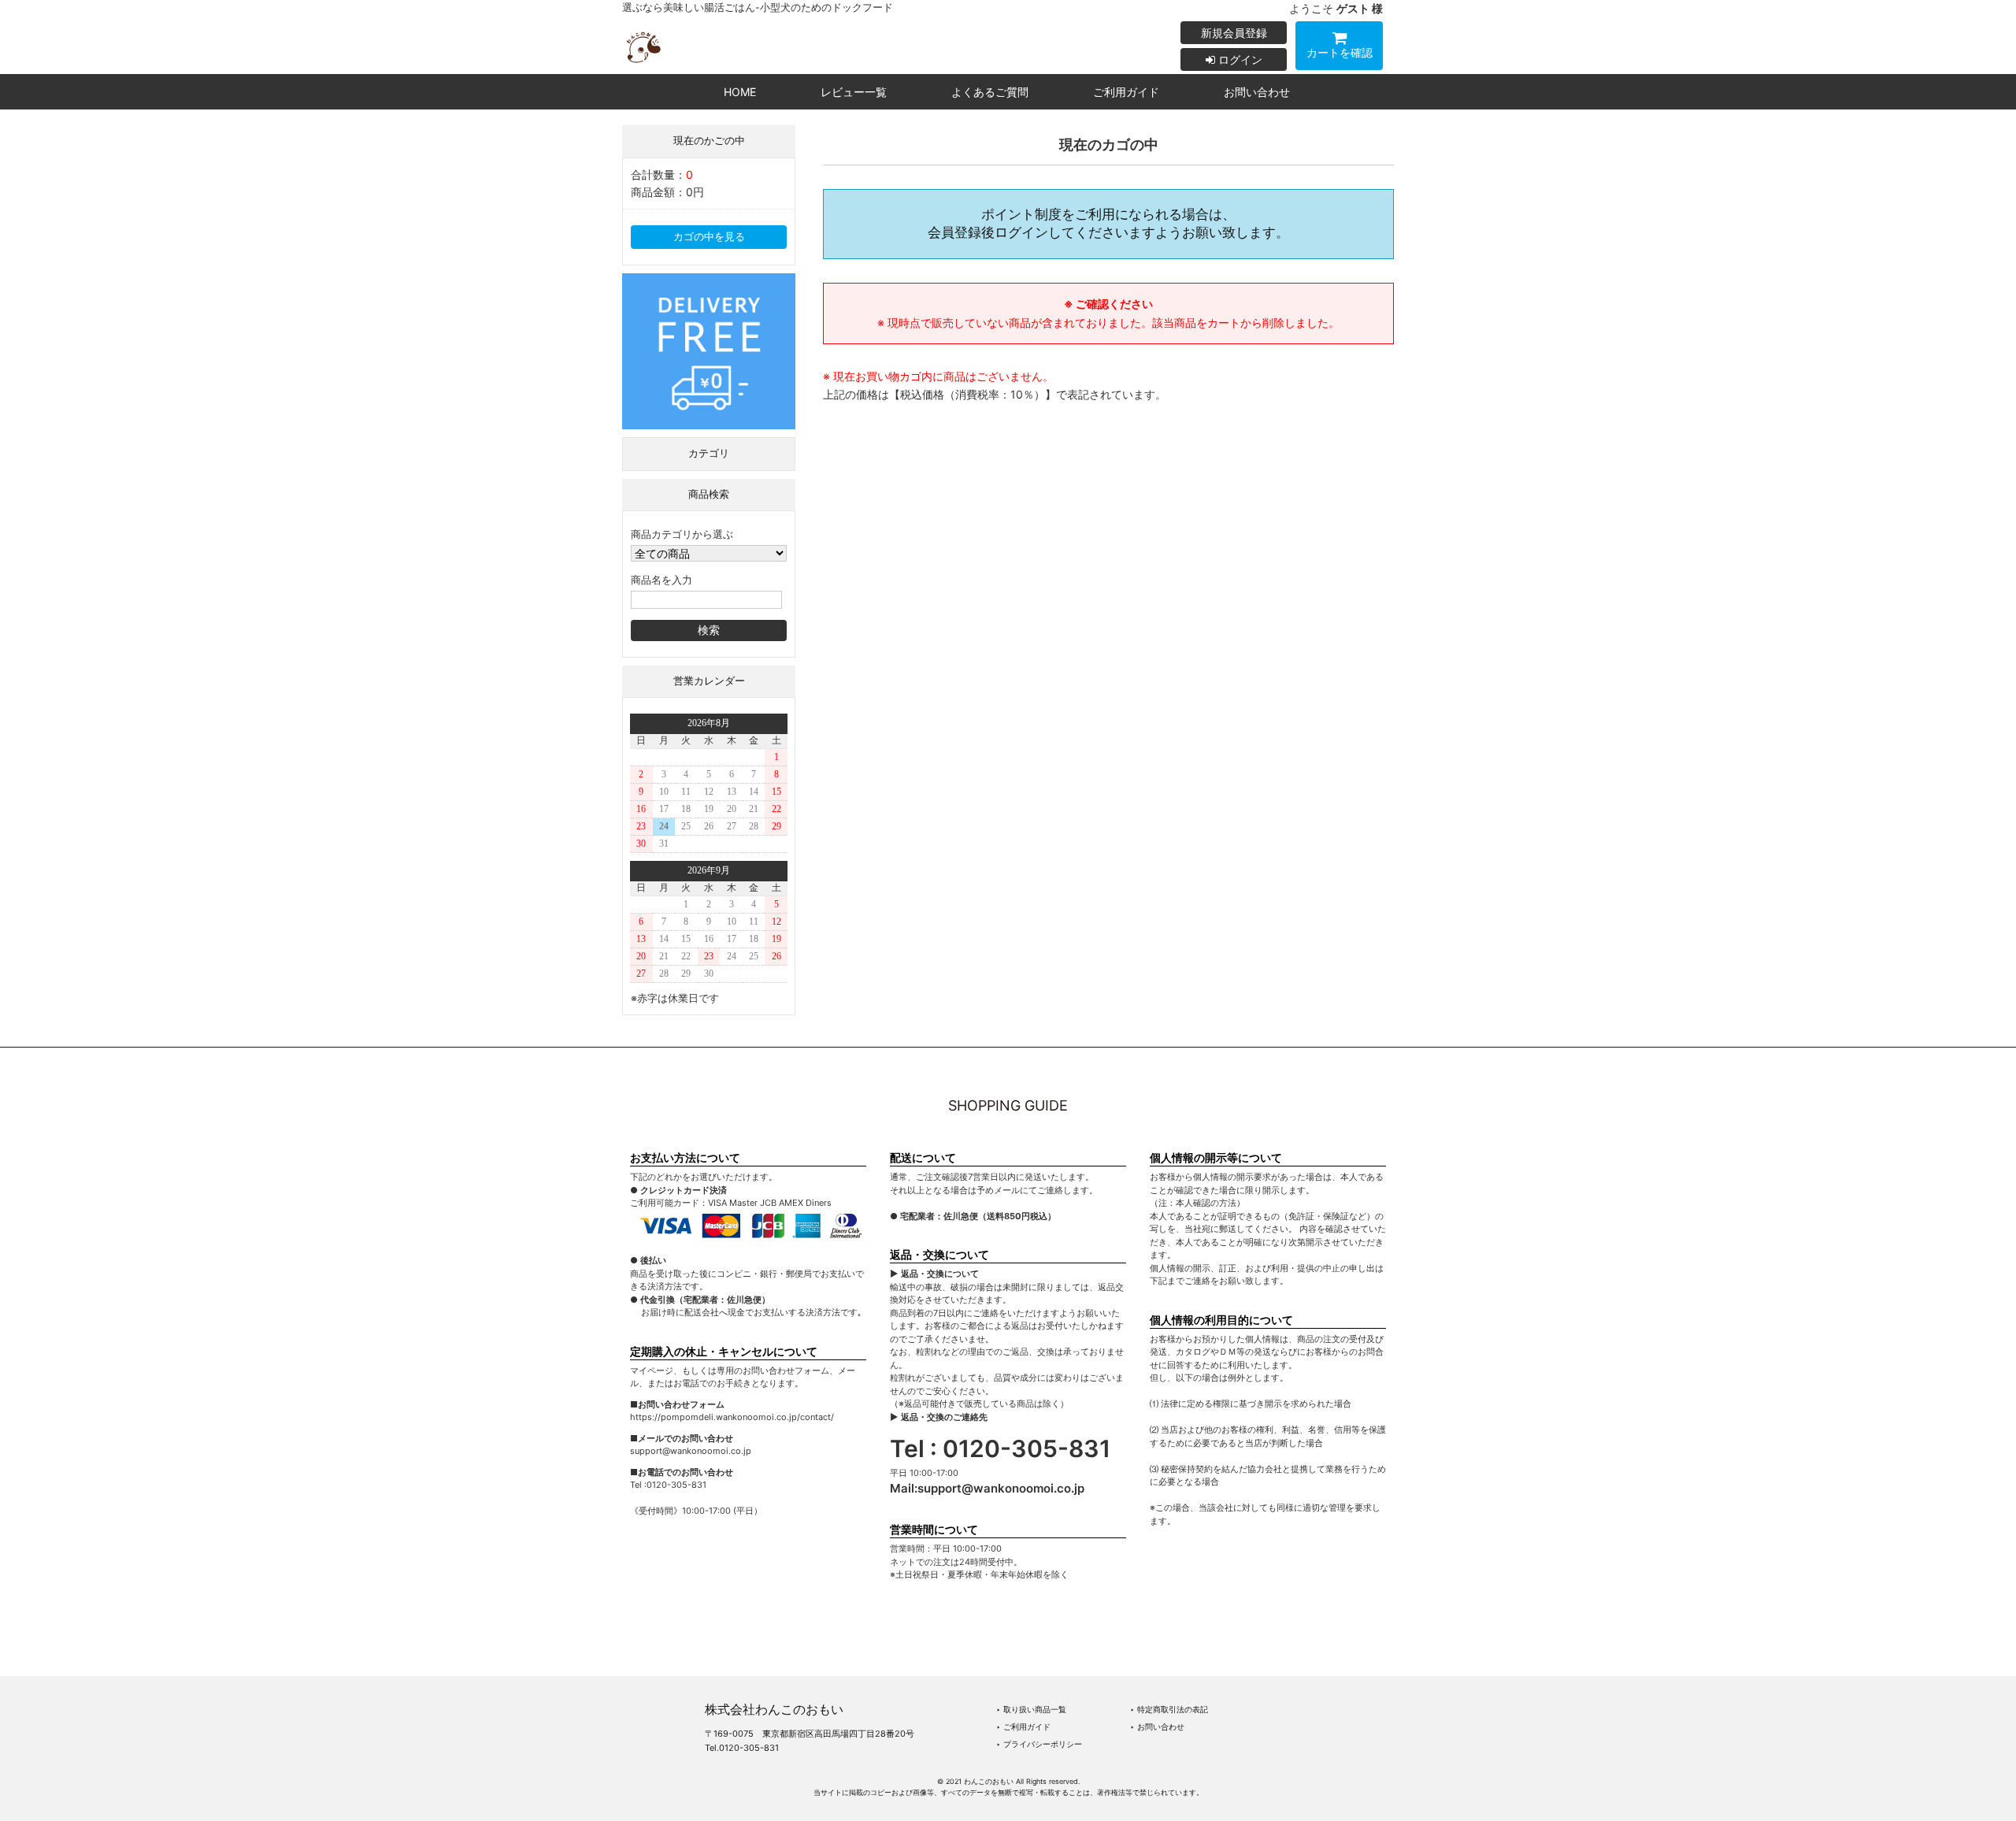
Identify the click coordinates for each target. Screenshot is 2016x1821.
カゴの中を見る (709, 237)
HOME (740, 92)
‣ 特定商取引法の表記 (1169, 1709)
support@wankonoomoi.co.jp (1001, 1488)
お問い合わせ (1257, 92)
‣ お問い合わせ (1157, 1726)
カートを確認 (1340, 52)
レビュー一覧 (854, 92)
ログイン (1239, 59)
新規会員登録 (1234, 33)
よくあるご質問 (990, 92)
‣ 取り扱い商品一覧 (1031, 1709)
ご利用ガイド (1126, 92)
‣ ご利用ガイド (1023, 1726)
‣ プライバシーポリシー (1039, 1744)
